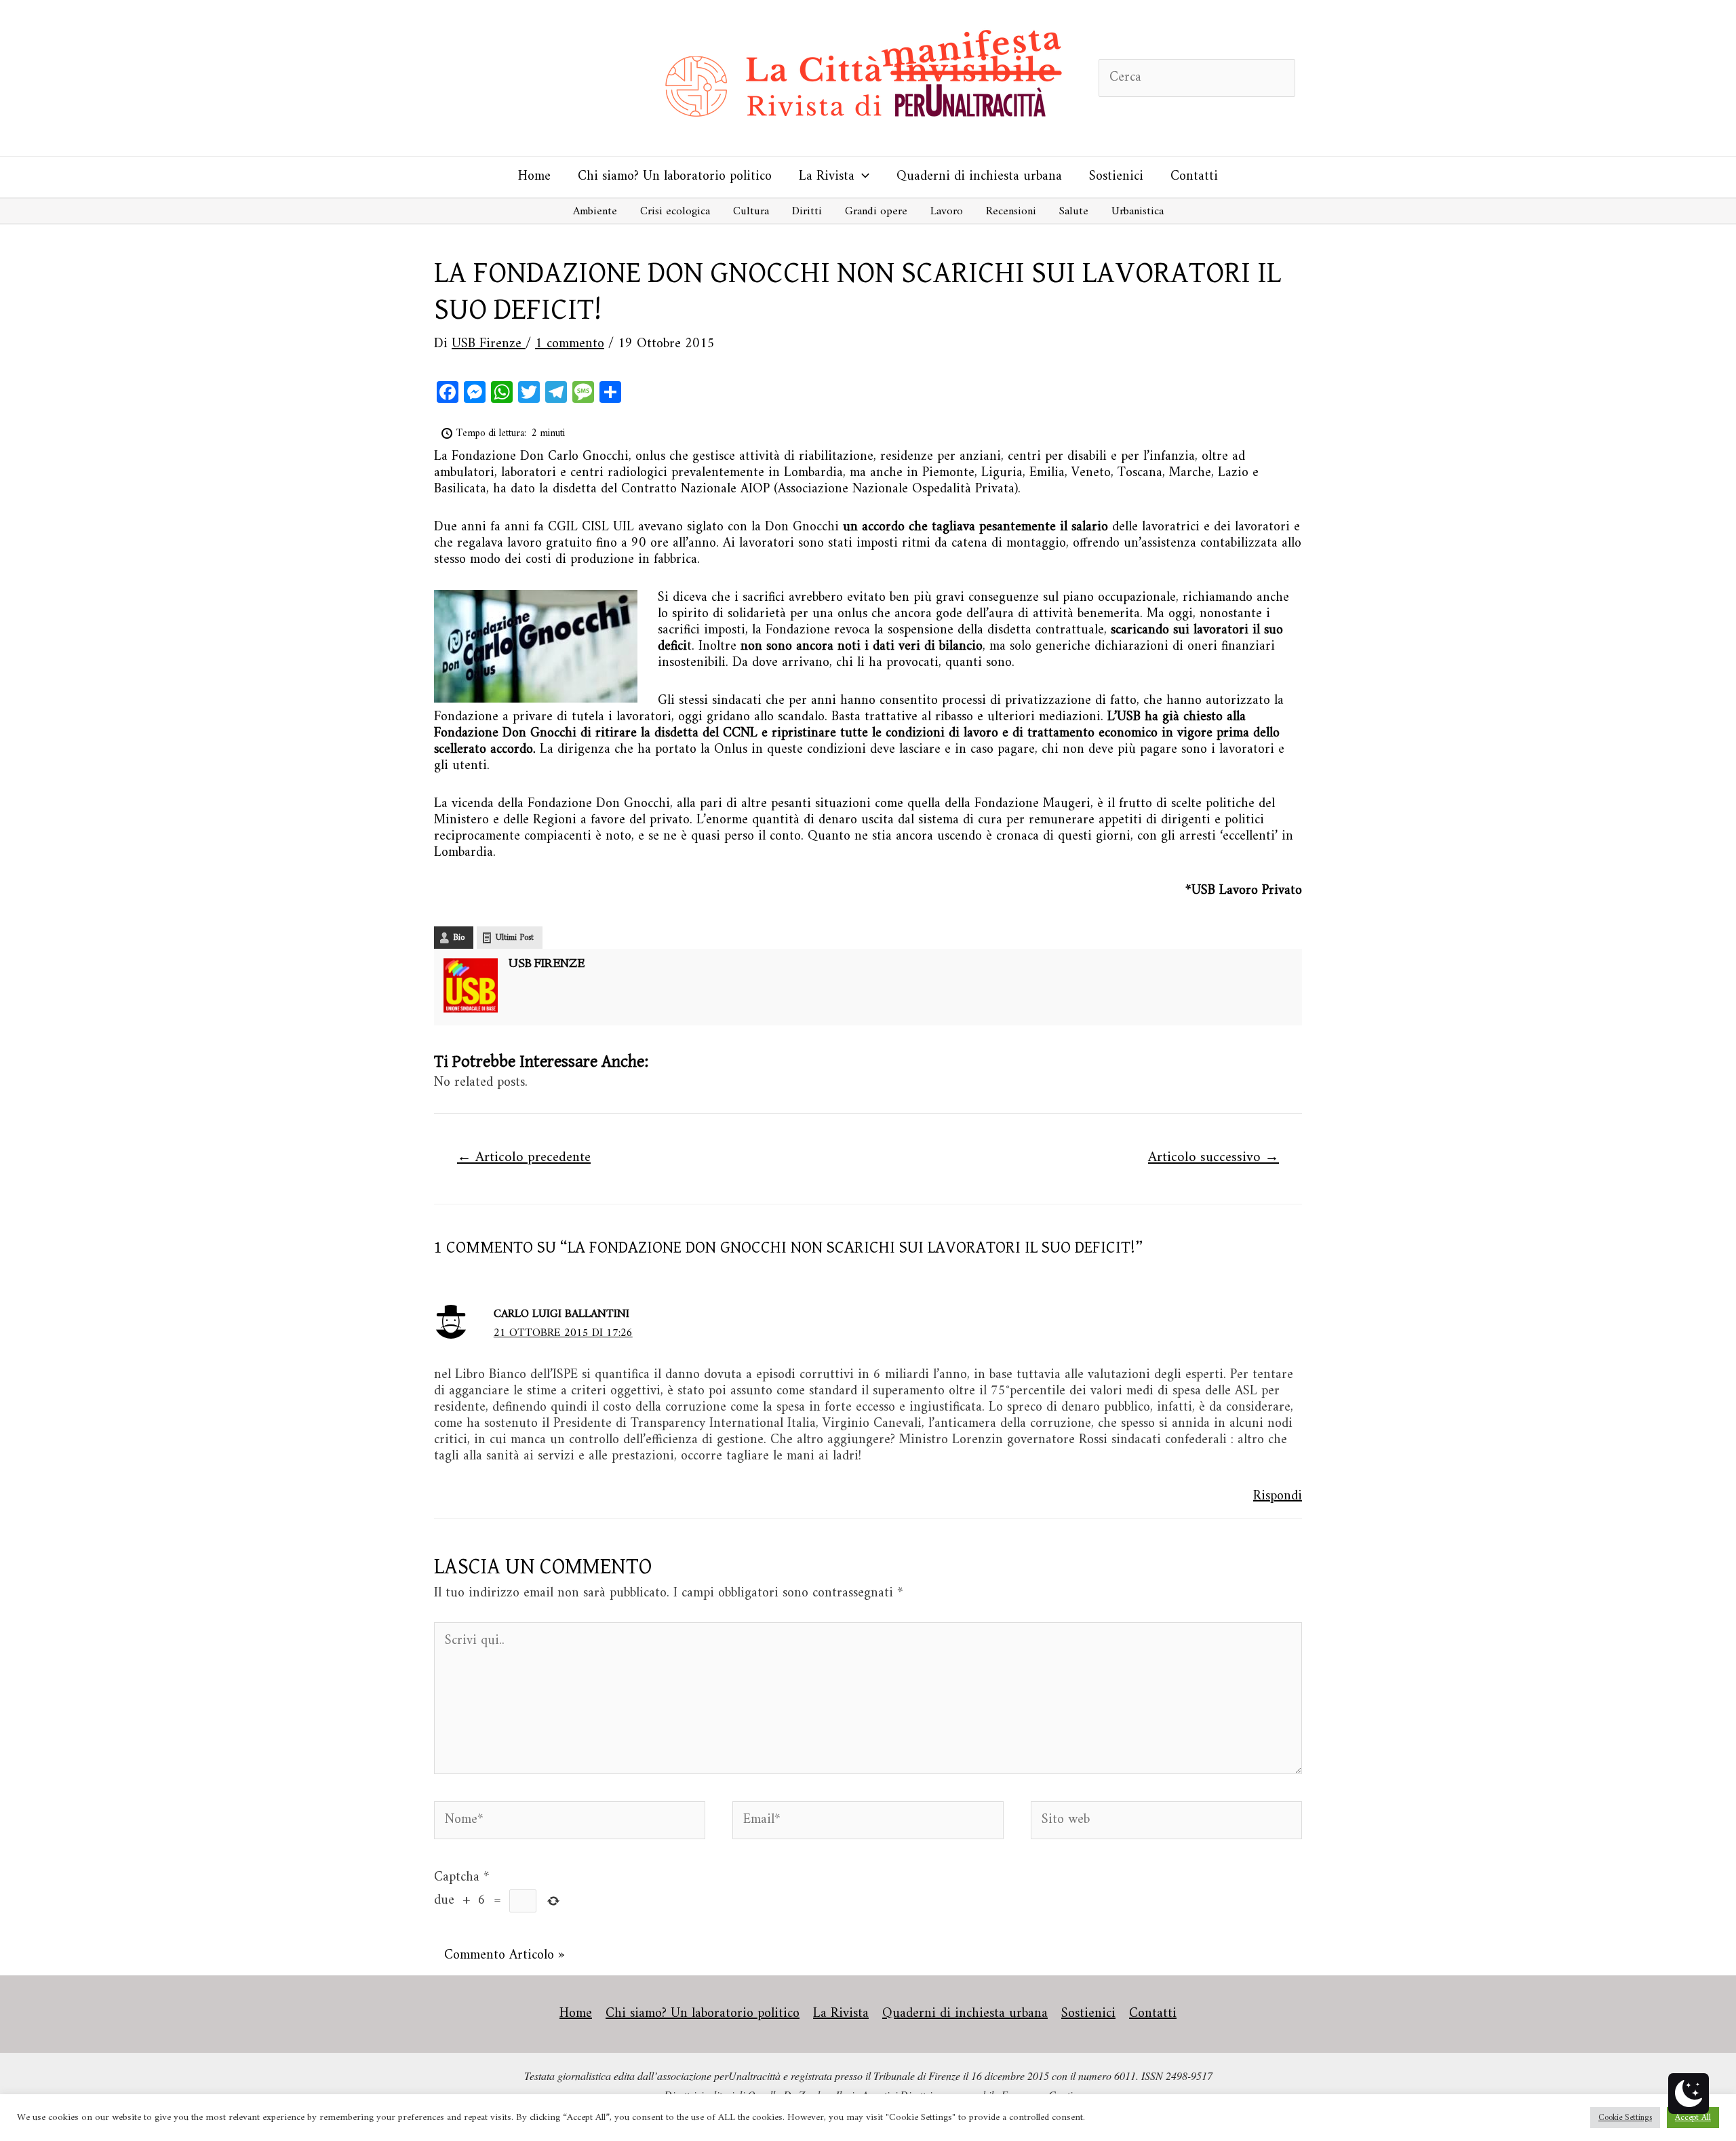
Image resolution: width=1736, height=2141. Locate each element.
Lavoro (947, 212)
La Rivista (827, 177)
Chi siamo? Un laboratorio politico (675, 177)
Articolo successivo (1214, 1158)
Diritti (807, 212)
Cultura (751, 212)
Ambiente (595, 212)
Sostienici (1116, 177)
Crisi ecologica (675, 212)
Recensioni (1011, 212)
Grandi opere (876, 212)
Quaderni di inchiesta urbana (979, 177)
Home (534, 177)
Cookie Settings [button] (1625, 2118)
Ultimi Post (515, 938)
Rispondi (1278, 1496)
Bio (459, 938)
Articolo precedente (524, 1158)
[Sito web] (1166, 1823)
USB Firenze (547, 964)
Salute (1074, 212)
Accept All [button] (1693, 2118)
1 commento (570, 344)
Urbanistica (1138, 212)
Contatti (1194, 177)
